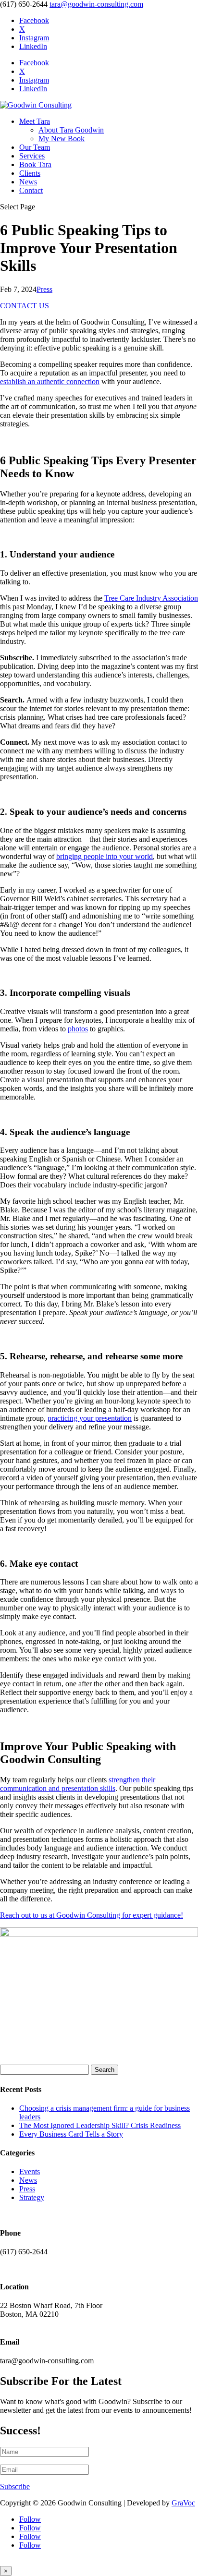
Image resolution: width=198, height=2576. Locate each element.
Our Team (35, 147)
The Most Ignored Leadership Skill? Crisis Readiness (100, 2125)
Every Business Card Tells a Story (71, 2134)
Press (44, 289)
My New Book (62, 139)
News (28, 182)
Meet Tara (35, 121)
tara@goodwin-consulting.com (47, 2361)
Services (32, 156)
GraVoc (183, 2503)
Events (30, 2171)
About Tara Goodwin (71, 130)
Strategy (32, 2197)
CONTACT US (25, 306)
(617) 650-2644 (24, 2252)
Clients (30, 173)
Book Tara (35, 164)
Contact (31, 190)
